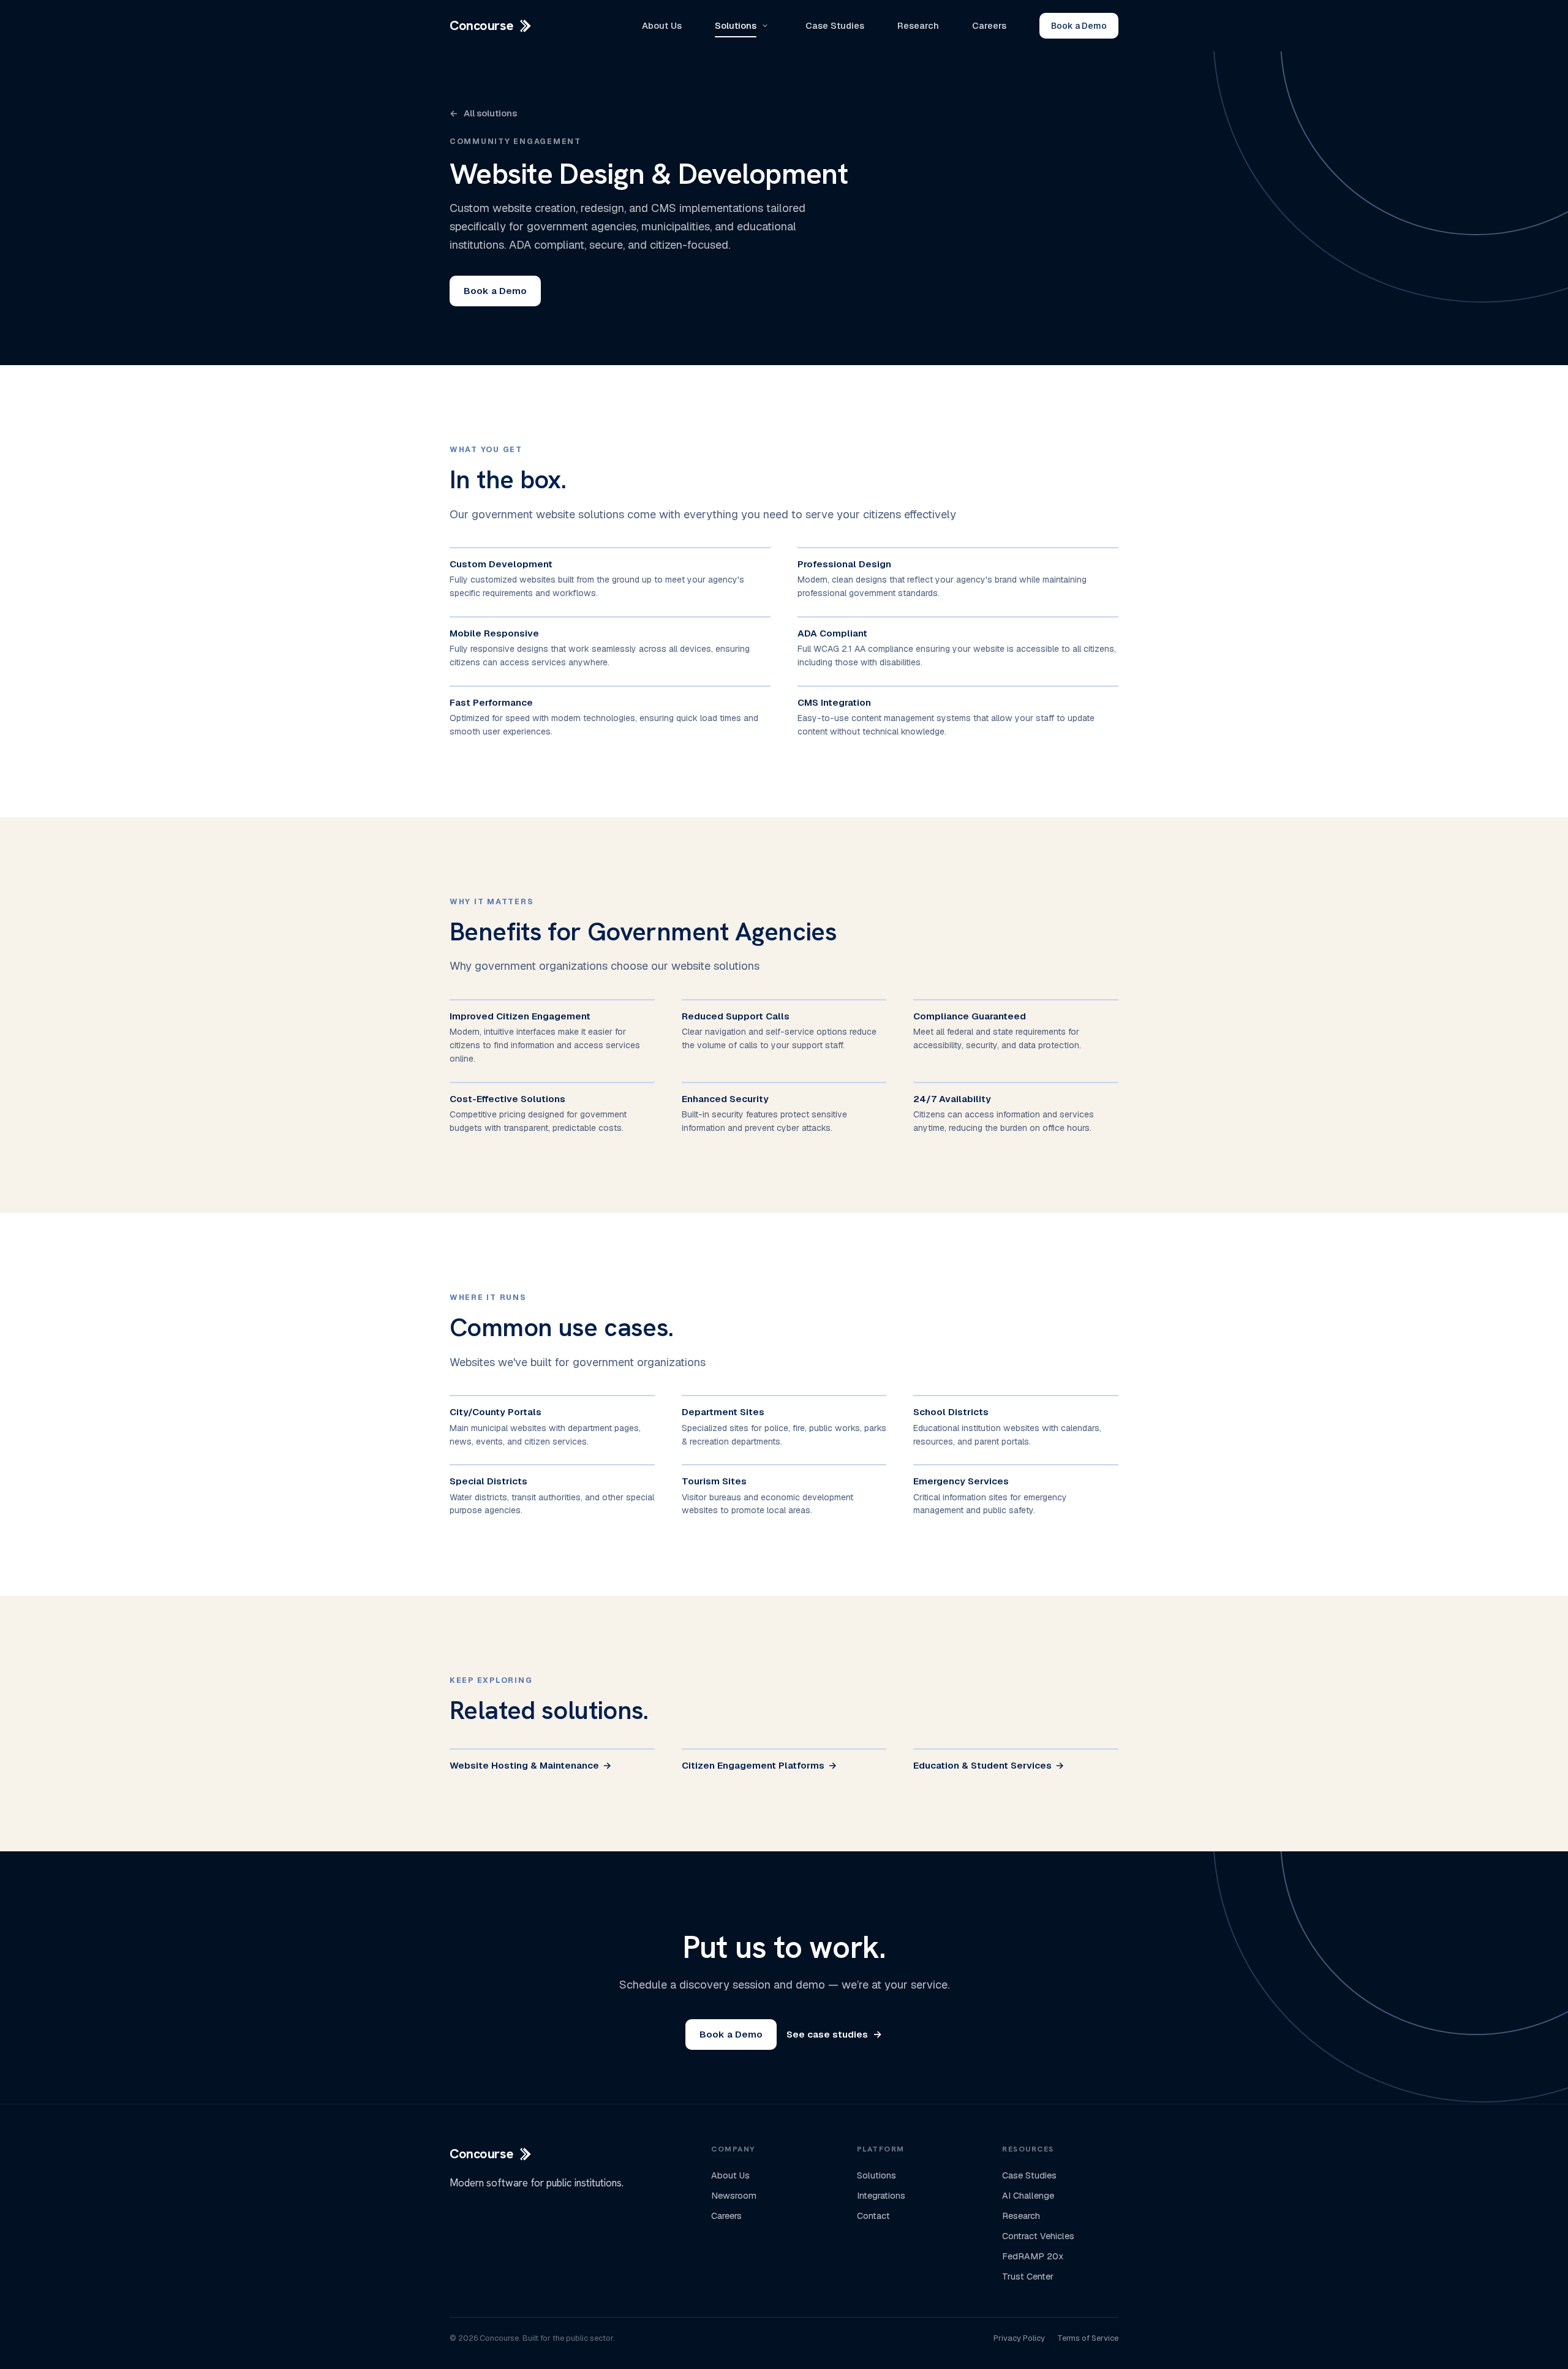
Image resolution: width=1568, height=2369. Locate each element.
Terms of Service (1088, 2338)
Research (918, 25)
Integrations (881, 2196)
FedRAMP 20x (1033, 2256)
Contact (873, 2216)
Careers (989, 25)
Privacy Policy (1019, 2338)
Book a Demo (1079, 26)
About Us (662, 25)
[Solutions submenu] (765, 26)
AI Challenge (1028, 2196)
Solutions (736, 25)
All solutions (483, 113)
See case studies (834, 2034)
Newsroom (734, 2196)
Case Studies (835, 25)
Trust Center (1028, 2276)
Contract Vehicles (1038, 2236)
